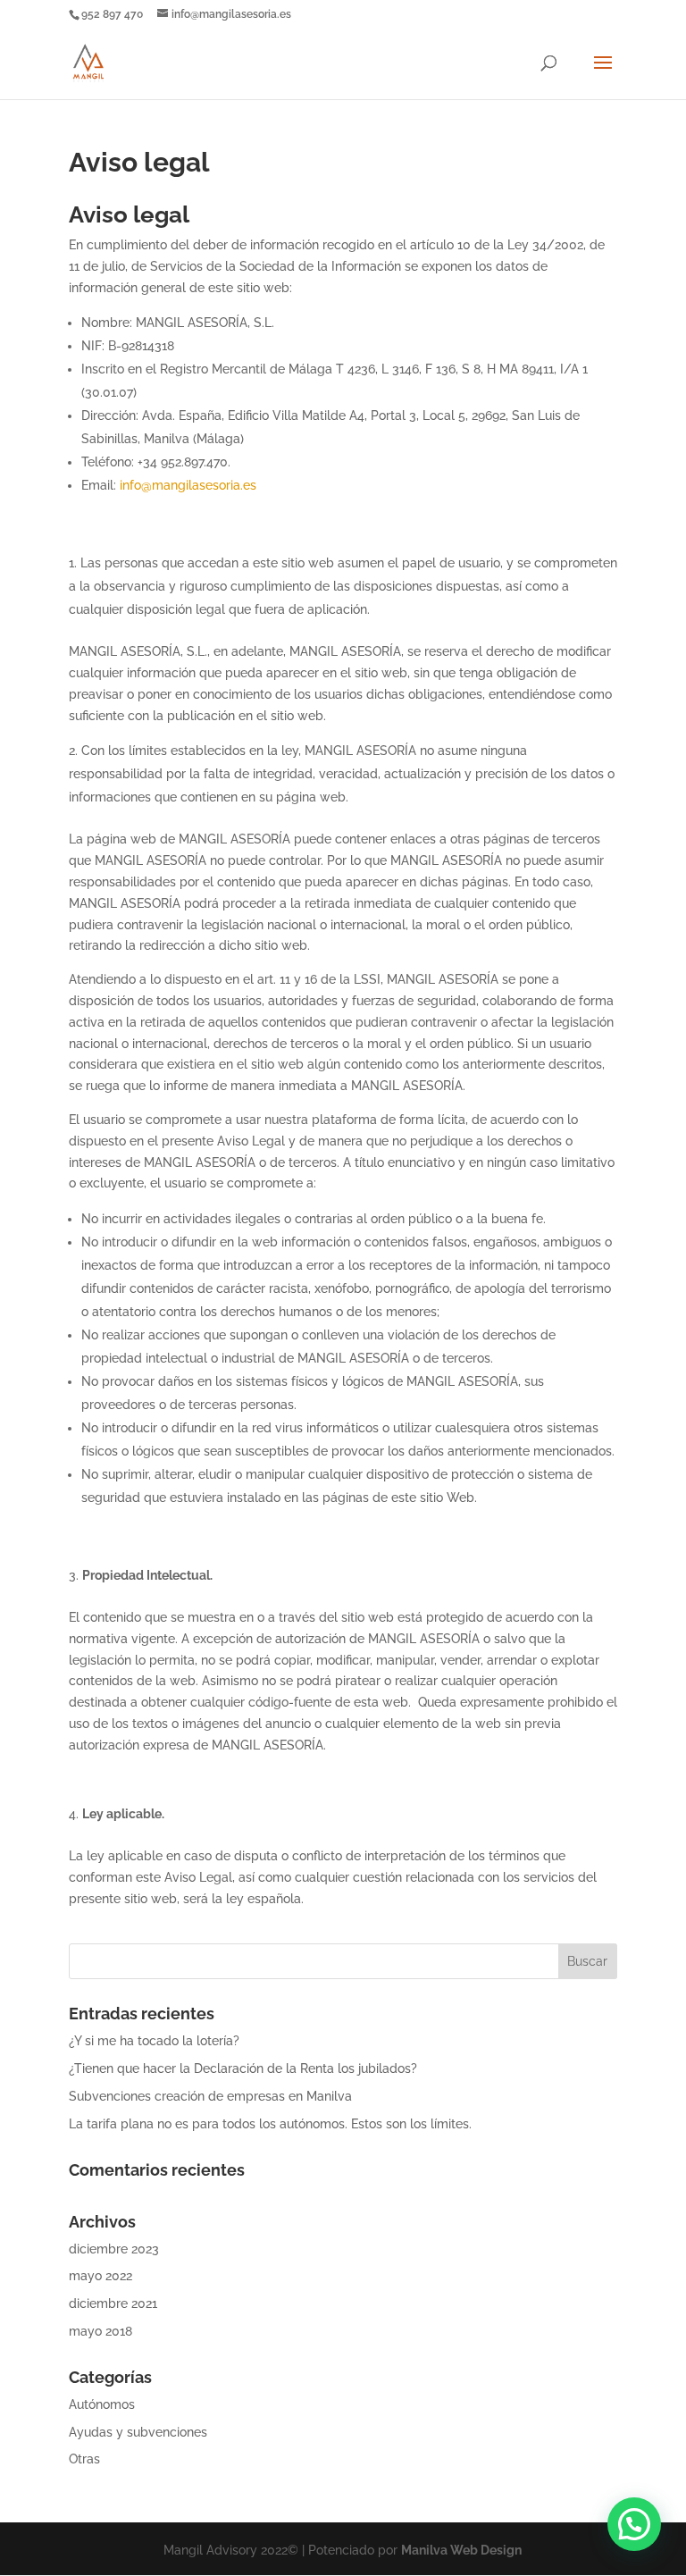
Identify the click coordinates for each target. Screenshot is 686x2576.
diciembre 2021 (113, 2303)
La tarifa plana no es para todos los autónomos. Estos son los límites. (270, 2124)
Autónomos (102, 2404)
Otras (84, 2459)
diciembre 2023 (114, 2249)
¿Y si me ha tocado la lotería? (154, 2041)
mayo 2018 (100, 2331)
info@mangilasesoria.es (188, 485)
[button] (634, 2524)
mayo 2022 (100, 2276)
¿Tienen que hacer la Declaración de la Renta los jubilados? (243, 2068)
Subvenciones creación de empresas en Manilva (210, 2096)
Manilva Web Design (461, 2550)
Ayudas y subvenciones (138, 2432)
